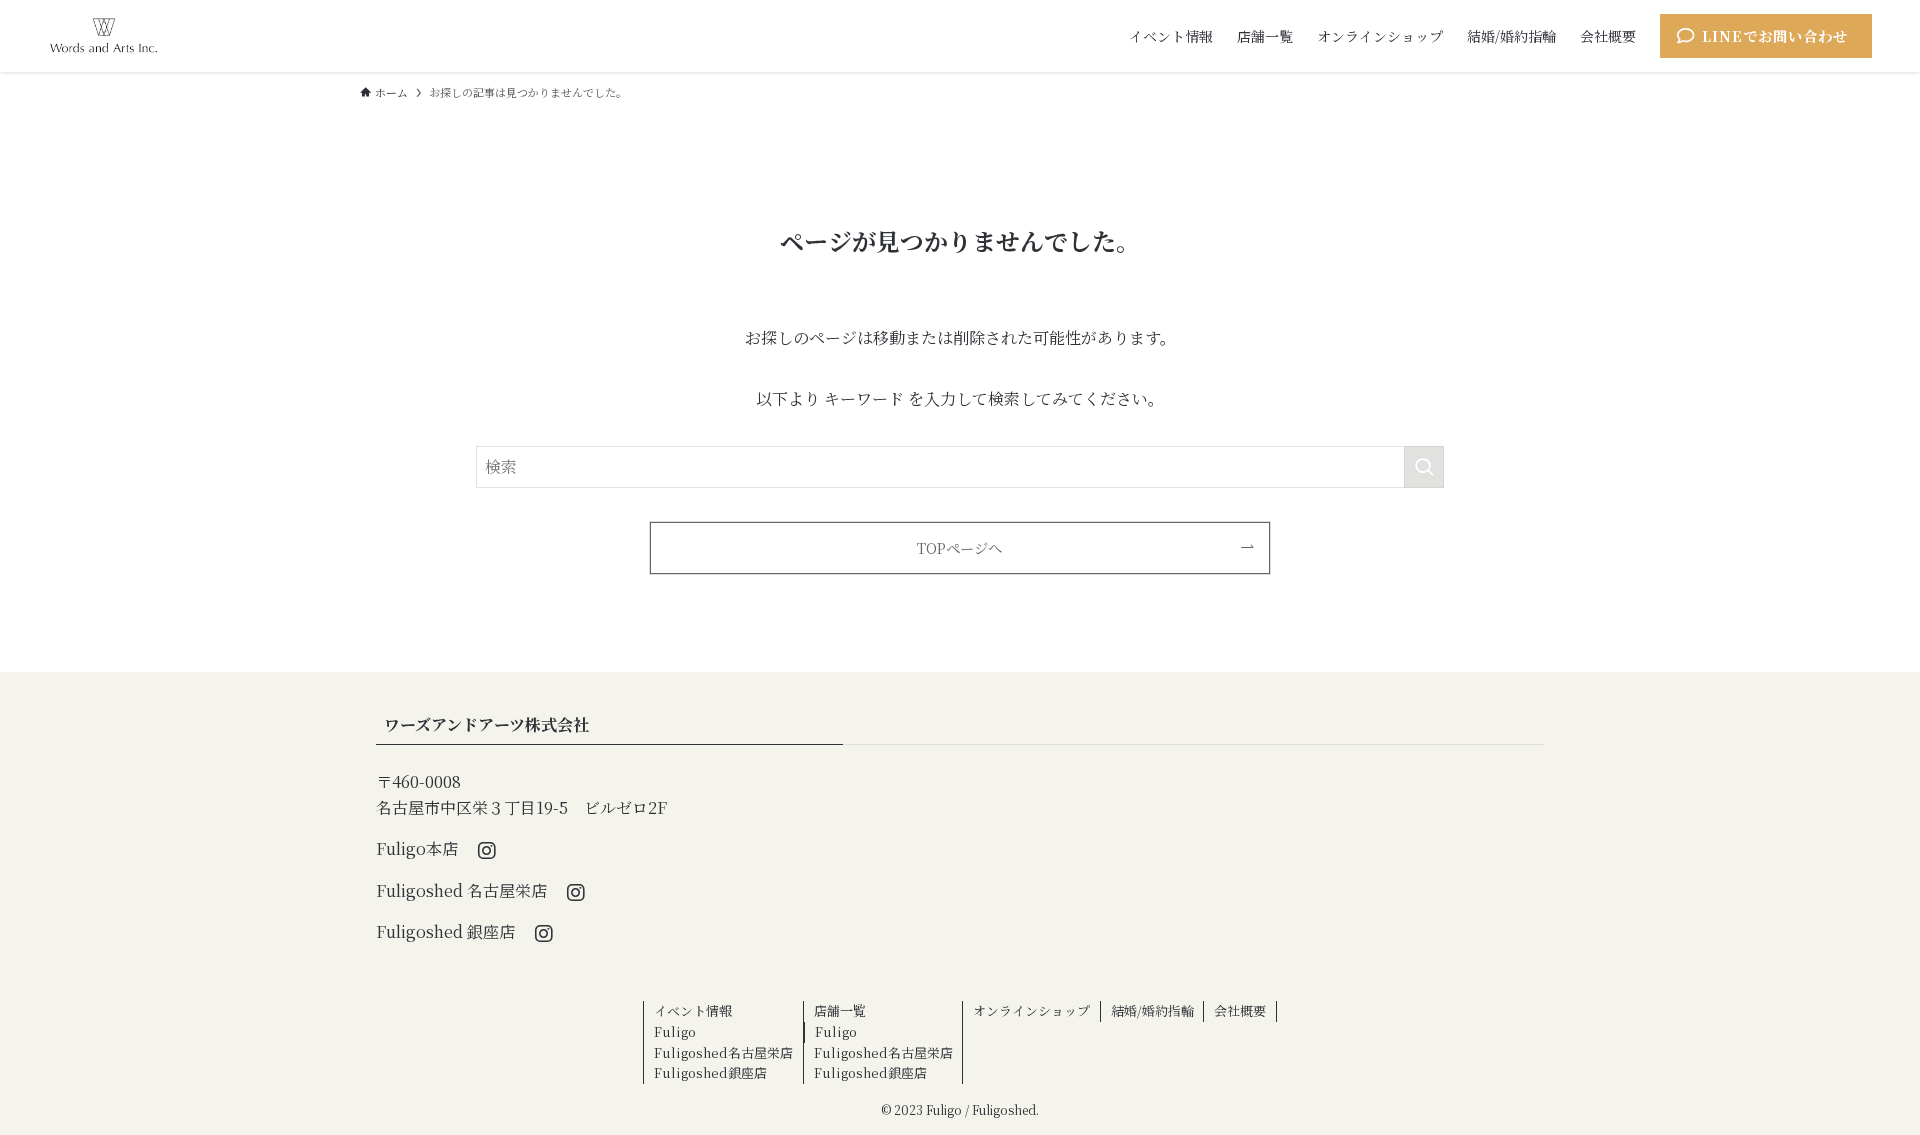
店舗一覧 (840, 1010)
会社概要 (1240, 1010)
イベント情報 (693, 1010)
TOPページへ (959, 547)
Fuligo (675, 1031)
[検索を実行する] (1424, 467)
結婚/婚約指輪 (1152, 1010)
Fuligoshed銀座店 (710, 1072)
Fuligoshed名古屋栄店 (723, 1052)
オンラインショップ (1031, 1010)
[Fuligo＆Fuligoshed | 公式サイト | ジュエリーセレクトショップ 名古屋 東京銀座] (103, 36)
